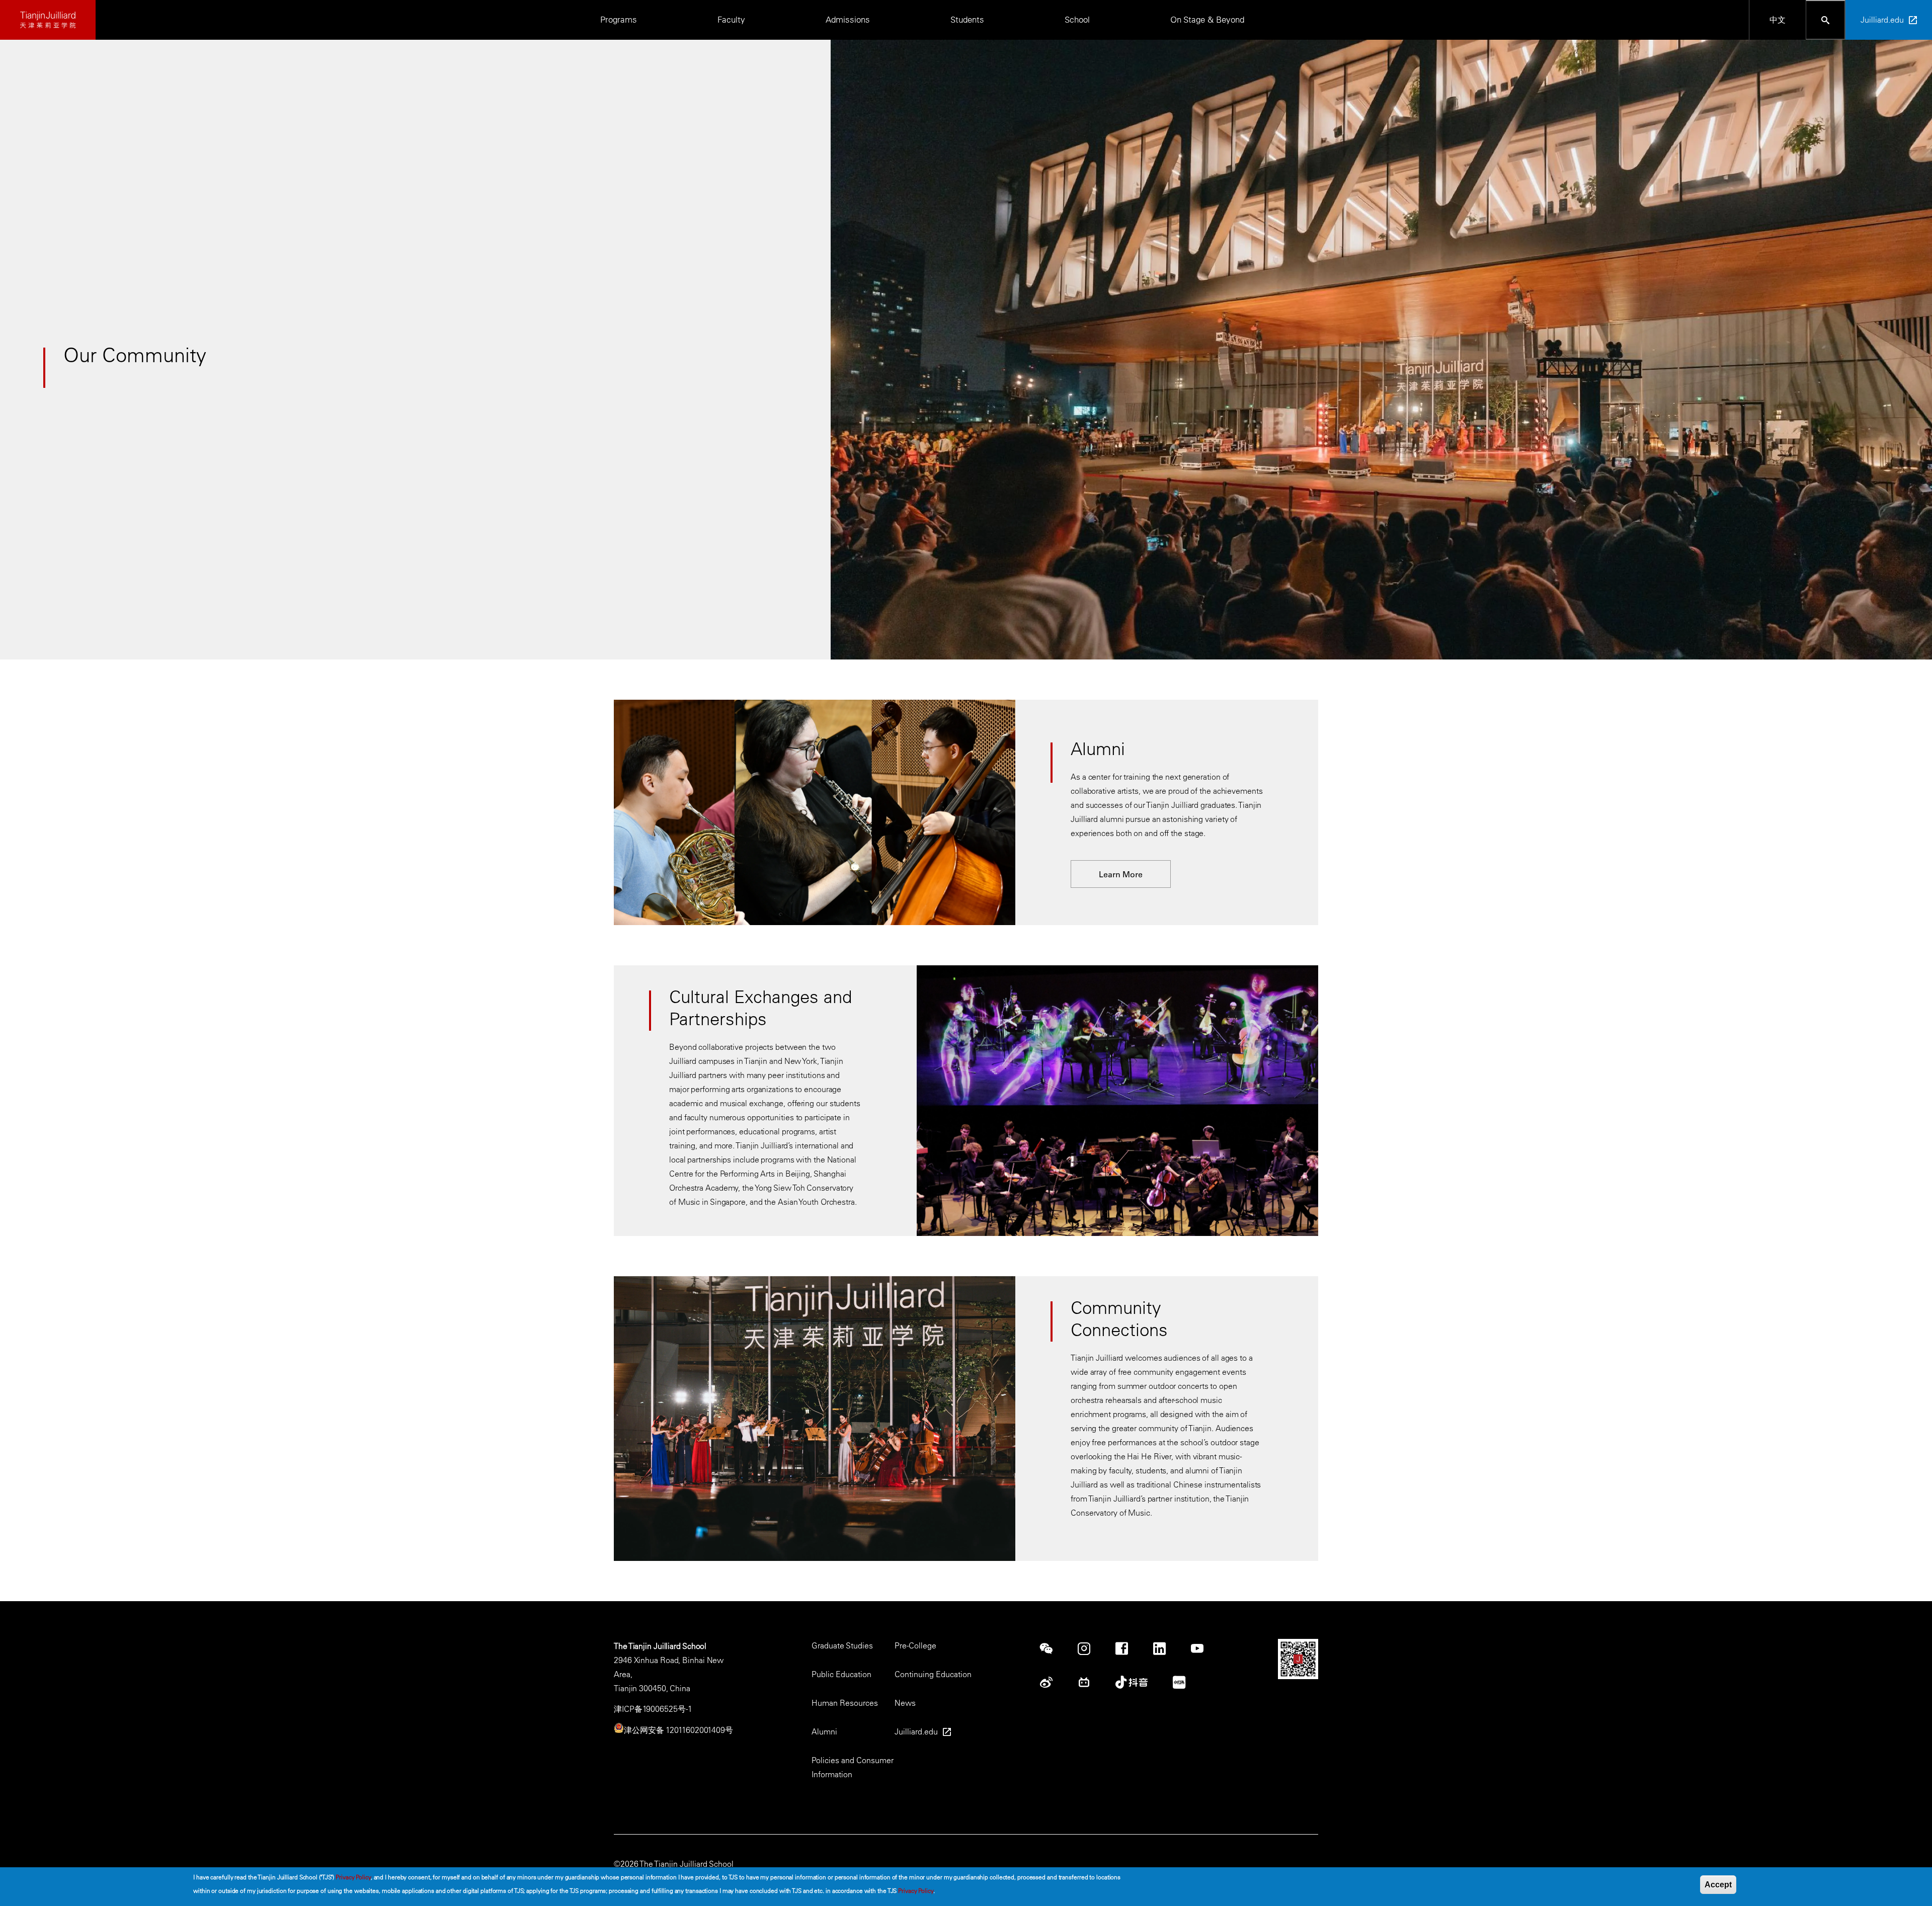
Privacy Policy (353, 1877)
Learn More (1121, 874)
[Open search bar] (1826, 20)
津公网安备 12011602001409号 (678, 1730)
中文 (1778, 20)
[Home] (48, 20)
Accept (1718, 1885)
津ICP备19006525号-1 (653, 1709)
